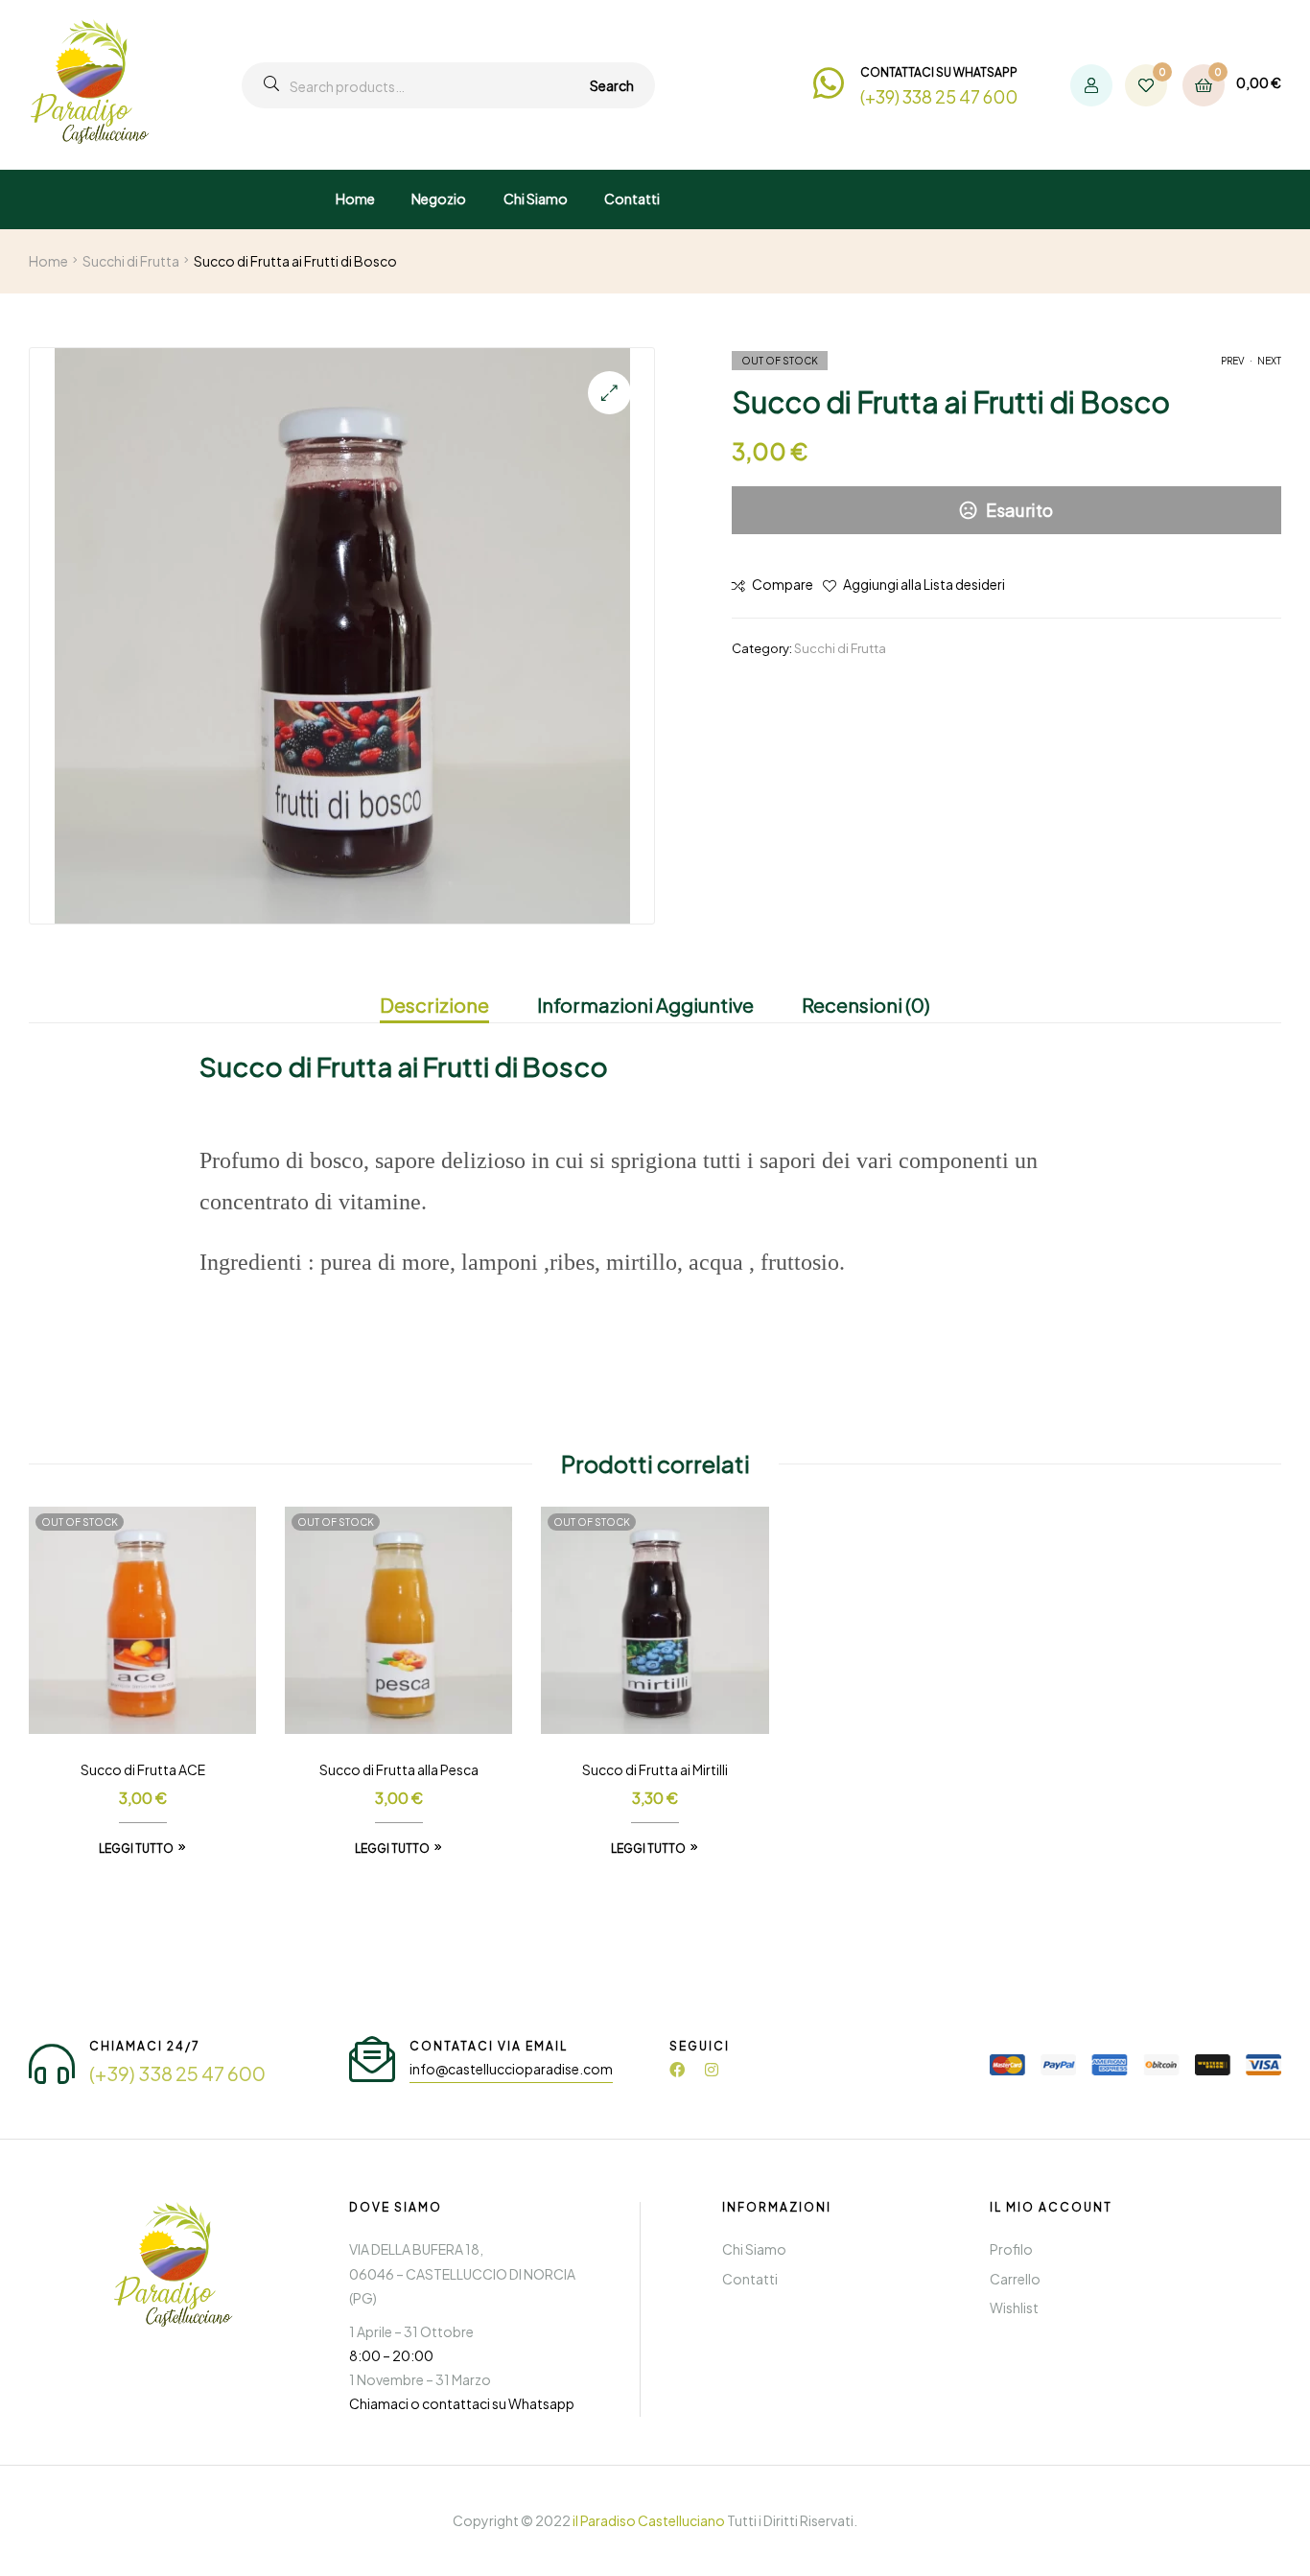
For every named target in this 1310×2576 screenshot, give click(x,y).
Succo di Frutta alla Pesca (399, 1769)
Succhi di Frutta (131, 261)
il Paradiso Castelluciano (649, 2520)
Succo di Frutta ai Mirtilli (655, 1769)
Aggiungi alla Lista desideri (924, 584)
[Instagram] (712, 2070)
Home (48, 261)
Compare (783, 584)
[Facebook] (677, 2070)
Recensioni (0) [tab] (866, 1005)
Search (612, 85)
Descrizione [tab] (434, 1005)
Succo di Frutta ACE (143, 1769)
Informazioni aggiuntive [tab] (645, 1005)
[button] (609, 393)
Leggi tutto (136, 1849)
